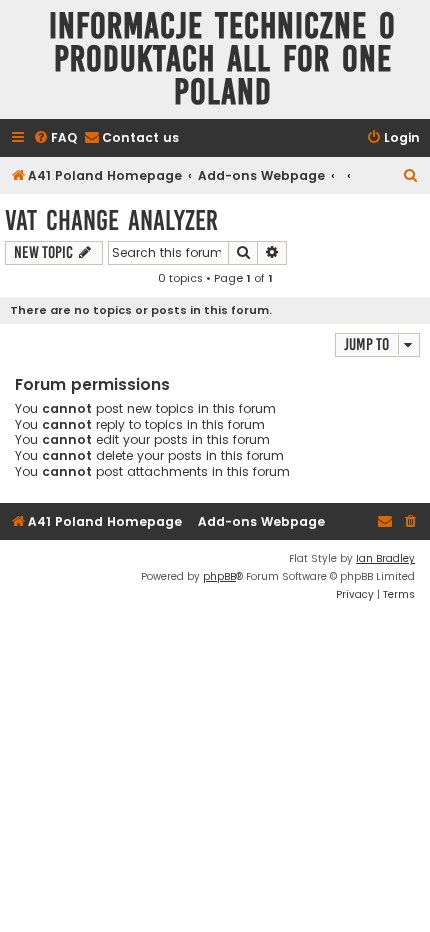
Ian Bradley (385, 558)
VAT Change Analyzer (111, 220)
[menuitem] (55, 138)
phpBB (219, 576)
